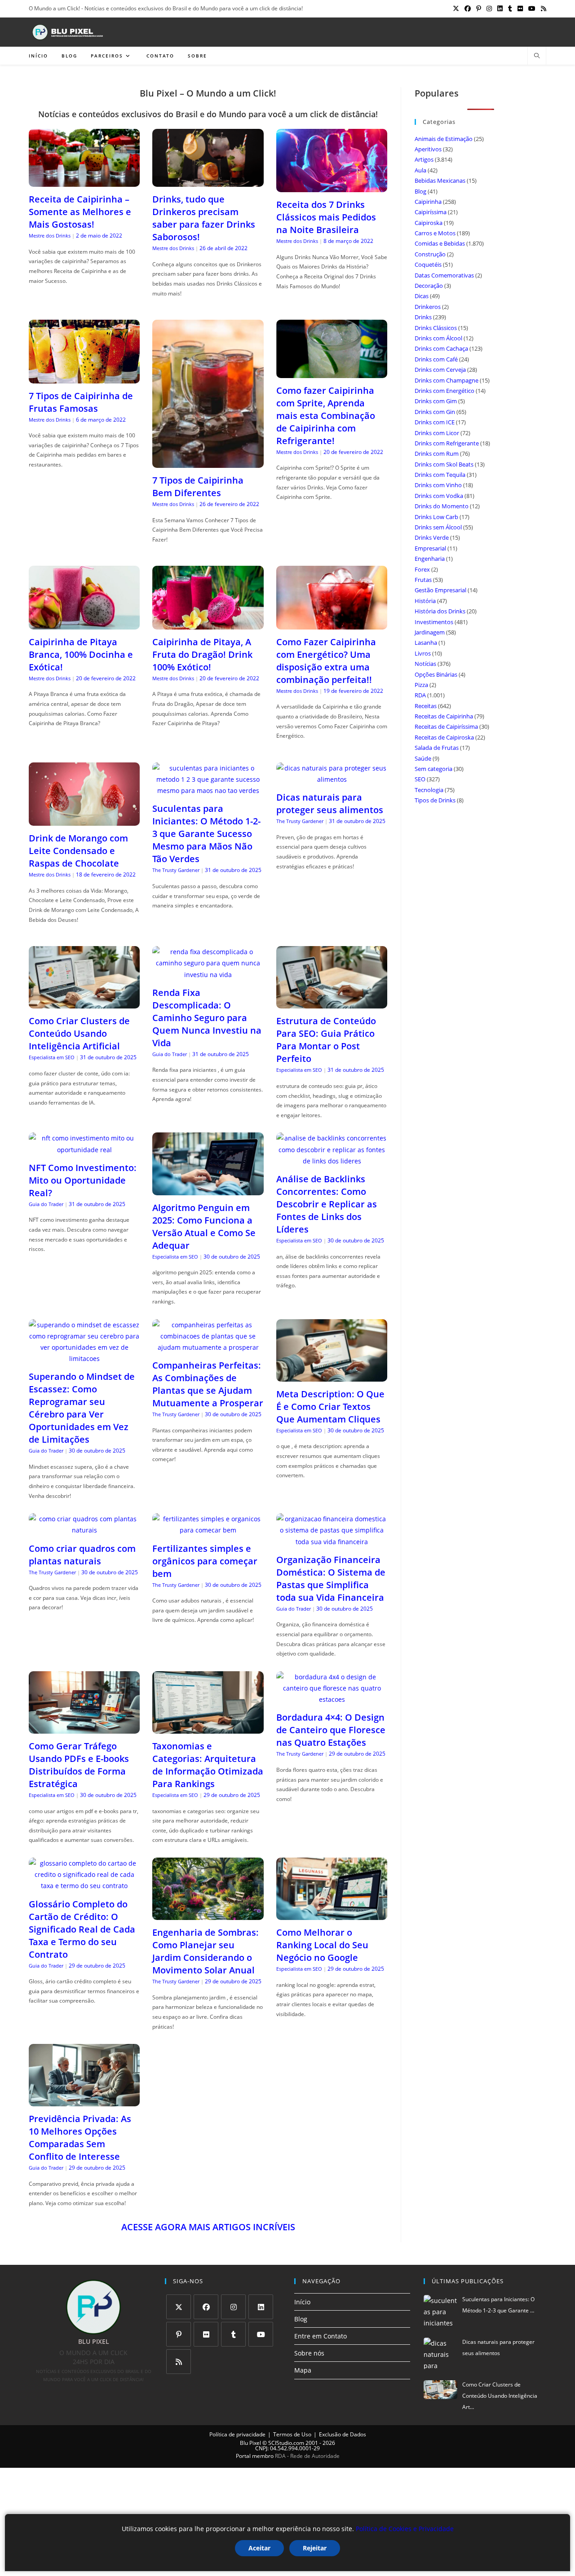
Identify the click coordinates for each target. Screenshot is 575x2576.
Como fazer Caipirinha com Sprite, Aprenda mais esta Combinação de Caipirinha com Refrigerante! (326, 416)
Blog (420, 191)
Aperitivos (428, 149)
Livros (423, 653)
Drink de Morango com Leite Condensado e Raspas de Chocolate (78, 851)
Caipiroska (429, 223)
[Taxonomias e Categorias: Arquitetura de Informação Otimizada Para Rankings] (208, 1728)
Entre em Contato (321, 2336)
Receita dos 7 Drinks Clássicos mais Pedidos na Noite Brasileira (326, 217)
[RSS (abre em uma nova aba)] (542, 9)
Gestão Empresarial (440, 590)
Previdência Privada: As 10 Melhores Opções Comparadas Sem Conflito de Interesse (80, 2138)
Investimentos (434, 622)
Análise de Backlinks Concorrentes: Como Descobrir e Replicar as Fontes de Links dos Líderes (327, 1204)
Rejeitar (315, 2548)
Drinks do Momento (442, 506)
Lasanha (426, 643)
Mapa (303, 2370)
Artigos (424, 159)
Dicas (422, 296)
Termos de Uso (292, 2434)
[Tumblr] (233, 2334)
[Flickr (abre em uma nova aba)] (520, 9)
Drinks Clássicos (436, 328)
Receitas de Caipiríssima (446, 727)
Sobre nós (309, 2353)
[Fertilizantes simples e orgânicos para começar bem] (208, 1530)
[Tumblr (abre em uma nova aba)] (510, 9)
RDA (420, 695)
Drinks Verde (432, 537)
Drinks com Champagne (447, 380)
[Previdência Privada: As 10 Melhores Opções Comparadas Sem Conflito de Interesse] (84, 2101)
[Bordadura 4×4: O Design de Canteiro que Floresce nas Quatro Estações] (332, 1699)
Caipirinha (428, 202)
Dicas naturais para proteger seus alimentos (330, 804)
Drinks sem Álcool (438, 527)
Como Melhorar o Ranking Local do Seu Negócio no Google (322, 1945)
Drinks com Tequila (440, 475)
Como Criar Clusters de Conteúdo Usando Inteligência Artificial (79, 1033)
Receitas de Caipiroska (444, 737)
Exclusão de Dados (343, 2434)
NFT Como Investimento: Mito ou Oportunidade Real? (83, 1180)
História (425, 601)
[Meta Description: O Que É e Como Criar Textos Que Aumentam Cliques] (332, 1376)
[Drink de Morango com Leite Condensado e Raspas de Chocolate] (84, 820)
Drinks (423, 317)
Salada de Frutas (437, 748)
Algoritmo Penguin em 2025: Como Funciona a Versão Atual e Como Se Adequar (204, 1226)
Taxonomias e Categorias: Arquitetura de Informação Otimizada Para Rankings (208, 1765)
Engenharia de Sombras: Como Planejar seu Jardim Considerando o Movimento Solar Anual (206, 1951)
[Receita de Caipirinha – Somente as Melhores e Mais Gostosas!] (84, 181)
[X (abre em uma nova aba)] (456, 9)
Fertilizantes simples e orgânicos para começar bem (205, 1561)
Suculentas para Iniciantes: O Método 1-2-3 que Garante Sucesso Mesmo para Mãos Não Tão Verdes (206, 834)
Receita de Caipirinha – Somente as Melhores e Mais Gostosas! (80, 212)
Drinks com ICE (435, 422)
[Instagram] (233, 2307)
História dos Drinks (440, 611)
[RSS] (179, 2362)
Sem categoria (433, 769)
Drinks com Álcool (438, 338)
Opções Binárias (436, 674)
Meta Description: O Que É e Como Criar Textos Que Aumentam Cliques (330, 1407)
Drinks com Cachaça (441, 348)
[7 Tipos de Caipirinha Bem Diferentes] (208, 462)
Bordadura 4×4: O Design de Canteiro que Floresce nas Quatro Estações (331, 1730)
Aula (420, 170)
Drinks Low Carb (436, 517)
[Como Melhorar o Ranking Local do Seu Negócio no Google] (332, 1914)
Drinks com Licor (437, 433)
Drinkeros (428, 307)
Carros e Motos (435, 233)
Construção (430, 254)
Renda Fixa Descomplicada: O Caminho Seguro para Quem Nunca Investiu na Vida (207, 1018)
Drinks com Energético (445, 391)
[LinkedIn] (261, 2307)
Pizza (421, 685)
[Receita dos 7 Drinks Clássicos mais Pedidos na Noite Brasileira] (332, 187)
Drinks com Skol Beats (444, 464)
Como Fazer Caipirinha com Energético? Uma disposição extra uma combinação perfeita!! (326, 661)
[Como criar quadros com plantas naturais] (84, 1530)
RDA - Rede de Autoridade (307, 2456)
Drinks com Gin (435, 412)
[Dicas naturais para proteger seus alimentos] (332, 779)
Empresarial (430, 548)
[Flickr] (206, 2334)
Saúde (423, 758)
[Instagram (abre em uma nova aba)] (489, 9)
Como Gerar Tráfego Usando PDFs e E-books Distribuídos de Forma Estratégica (79, 1765)
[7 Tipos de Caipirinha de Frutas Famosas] (84, 377)
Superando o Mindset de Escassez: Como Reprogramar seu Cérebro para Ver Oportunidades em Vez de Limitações (82, 1408)
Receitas (426, 706)
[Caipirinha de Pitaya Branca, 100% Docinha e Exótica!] (84, 624)
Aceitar (259, 2548)
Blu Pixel (250, 2443)
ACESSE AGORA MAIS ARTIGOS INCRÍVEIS (208, 2227)
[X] (179, 2307)
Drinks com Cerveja (440, 370)
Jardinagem (430, 632)
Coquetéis (428, 264)
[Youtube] (261, 2334)
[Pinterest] (179, 2334)
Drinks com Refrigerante (447, 443)
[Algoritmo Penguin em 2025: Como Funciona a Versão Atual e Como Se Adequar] (208, 1189)
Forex (422, 569)
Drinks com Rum (437, 454)
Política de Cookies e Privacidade (405, 2529)
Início (302, 2302)
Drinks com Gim (436, 401)
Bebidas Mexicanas (440, 181)
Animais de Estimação (444, 139)
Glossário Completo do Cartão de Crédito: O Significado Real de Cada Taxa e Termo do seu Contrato (82, 1929)
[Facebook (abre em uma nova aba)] (468, 9)
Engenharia (430, 559)
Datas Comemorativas (444, 275)
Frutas (423, 580)
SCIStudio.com (286, 2443)
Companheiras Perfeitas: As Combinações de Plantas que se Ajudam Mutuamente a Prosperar (208, 1384)
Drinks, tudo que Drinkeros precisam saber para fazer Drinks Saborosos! (204, 218)
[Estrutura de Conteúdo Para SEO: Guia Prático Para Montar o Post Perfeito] (332, 1003)
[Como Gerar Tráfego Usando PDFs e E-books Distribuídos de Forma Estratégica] (84, 1728)
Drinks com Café (436, 359)
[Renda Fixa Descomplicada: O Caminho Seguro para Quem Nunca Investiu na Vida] (208, 975)
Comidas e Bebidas (440, 243)
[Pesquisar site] (537, 56)
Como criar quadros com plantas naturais (82, 1555)
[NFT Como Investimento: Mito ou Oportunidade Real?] (84, 1150)
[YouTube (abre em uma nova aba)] (532, 9)
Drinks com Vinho (438, 485)
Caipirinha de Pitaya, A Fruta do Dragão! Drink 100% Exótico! (202, 654)
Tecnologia (429, 790)
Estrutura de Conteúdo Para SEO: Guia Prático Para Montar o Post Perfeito (326, 1040)
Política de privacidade (237, 2434)
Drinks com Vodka (439, 496)
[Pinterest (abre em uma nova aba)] (479, 9)
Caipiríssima (431, 212)
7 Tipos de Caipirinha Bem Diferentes (198, 487)
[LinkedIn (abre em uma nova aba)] (500, 9)
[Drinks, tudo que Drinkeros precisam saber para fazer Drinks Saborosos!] (208, 181)
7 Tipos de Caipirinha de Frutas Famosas (81, 402)
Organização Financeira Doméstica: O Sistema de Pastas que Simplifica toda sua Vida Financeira (331, 1579)
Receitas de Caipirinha (444, 716)
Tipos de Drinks (435, 800)
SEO (420, 779)
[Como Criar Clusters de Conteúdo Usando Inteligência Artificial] (84, 1003)
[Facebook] (206, 2307)
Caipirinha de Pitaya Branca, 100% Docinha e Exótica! (81, 654)
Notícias (425, 664)
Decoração (429, 286)
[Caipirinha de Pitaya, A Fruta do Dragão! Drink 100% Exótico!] (208, 624)
